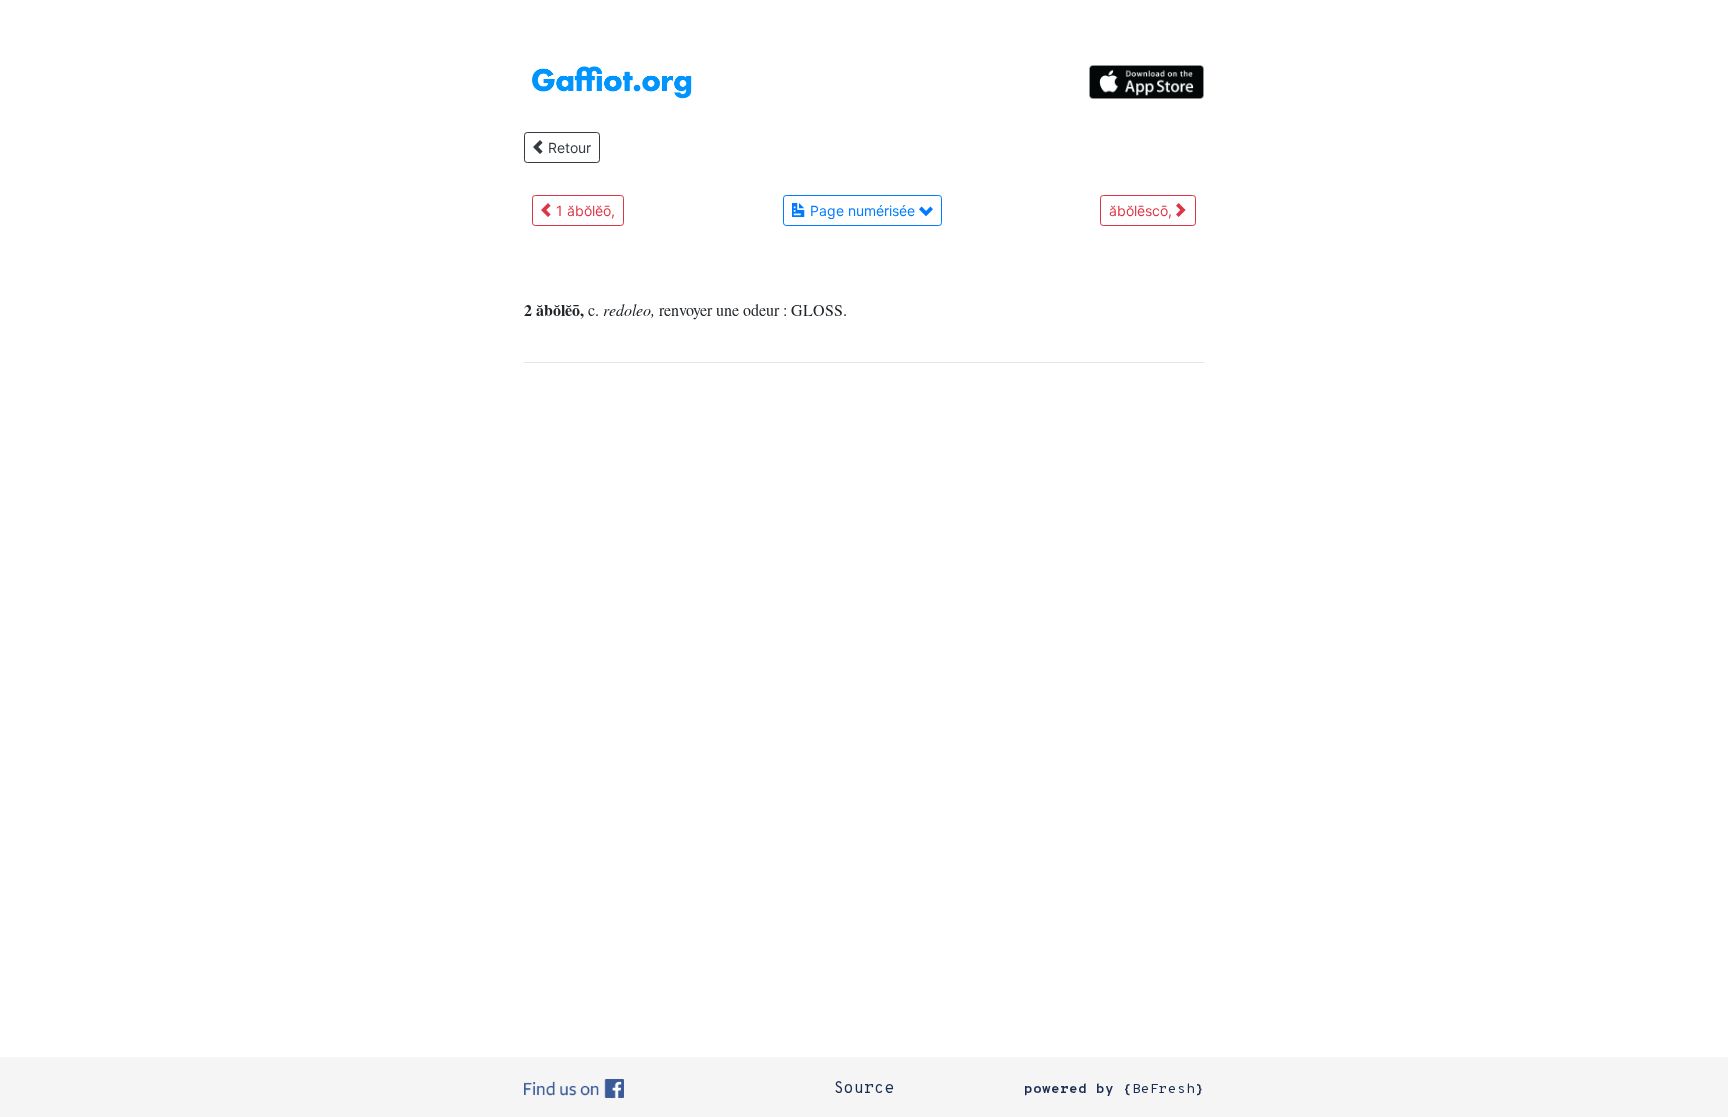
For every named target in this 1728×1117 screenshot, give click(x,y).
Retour (567, 147)
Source (864, 1089)
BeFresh (1163, 1089)
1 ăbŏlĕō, (583, 210)
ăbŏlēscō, (1142, 210)
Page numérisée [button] (862, 210)
